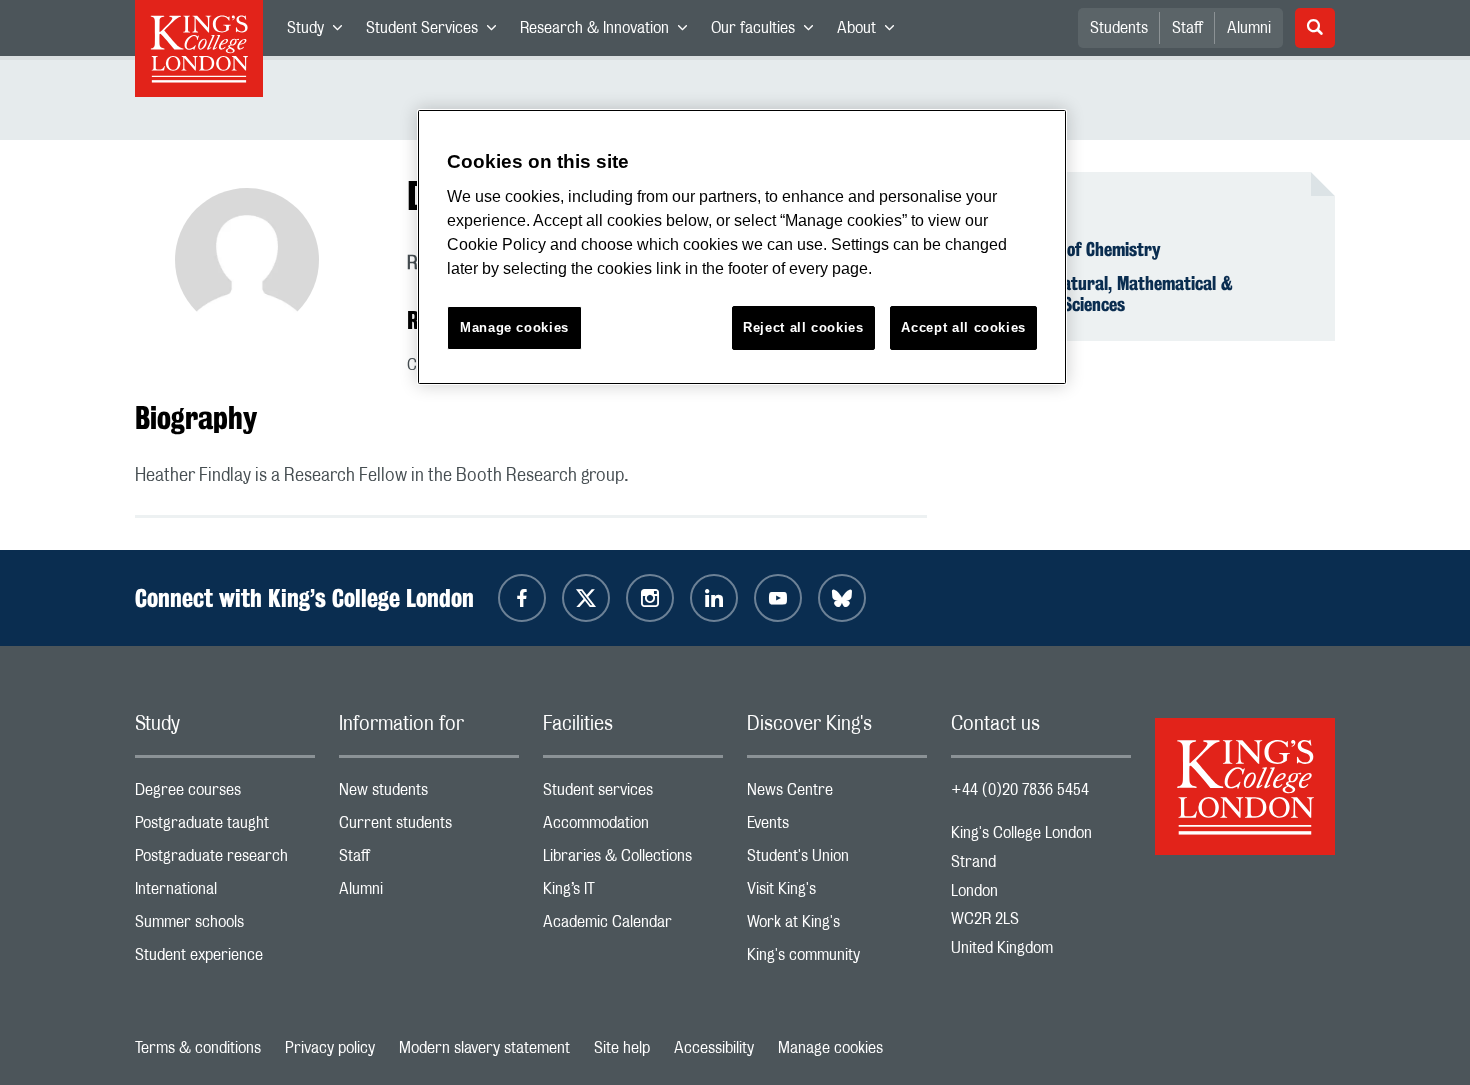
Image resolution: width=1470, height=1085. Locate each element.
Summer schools (225, 926)
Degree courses (225, 794)
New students (429, 794)
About (871, 32)
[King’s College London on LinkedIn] (714, 598)
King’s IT (633, 893)
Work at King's (837, 926)
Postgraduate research (225, 860)
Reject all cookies (803, 327)
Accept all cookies (963, 327)
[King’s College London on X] (586, 598)
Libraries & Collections (633, 860)
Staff (1187, 28)
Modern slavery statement (484, 1048)
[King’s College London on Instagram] (650, 598)
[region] (742, 247)
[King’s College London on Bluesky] (842, 598)
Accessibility (714, 1048)
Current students (429, 827)
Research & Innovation (609, 32)
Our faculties (768, 32)
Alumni (1249, 28)
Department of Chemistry (1068, 249)
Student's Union (837, 860)
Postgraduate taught (225, 827)
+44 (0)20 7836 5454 (1020, 790)
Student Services (437, 32)
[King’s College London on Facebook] (522, 598)
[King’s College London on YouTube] (778, 598)
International (225, 893)
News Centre (837, 794)
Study (320, 32)
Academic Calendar (633, 926)
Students (1119, 28)
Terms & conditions (198, 1048)
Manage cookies (830, 1048)
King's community (837, 959)
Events (837, 827)
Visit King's (837, 893)
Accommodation (633, 827)
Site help (622, 1048)
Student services (633, 794)
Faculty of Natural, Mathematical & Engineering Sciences (1104, 294)
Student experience (225, 959)
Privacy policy (330, 1048)
